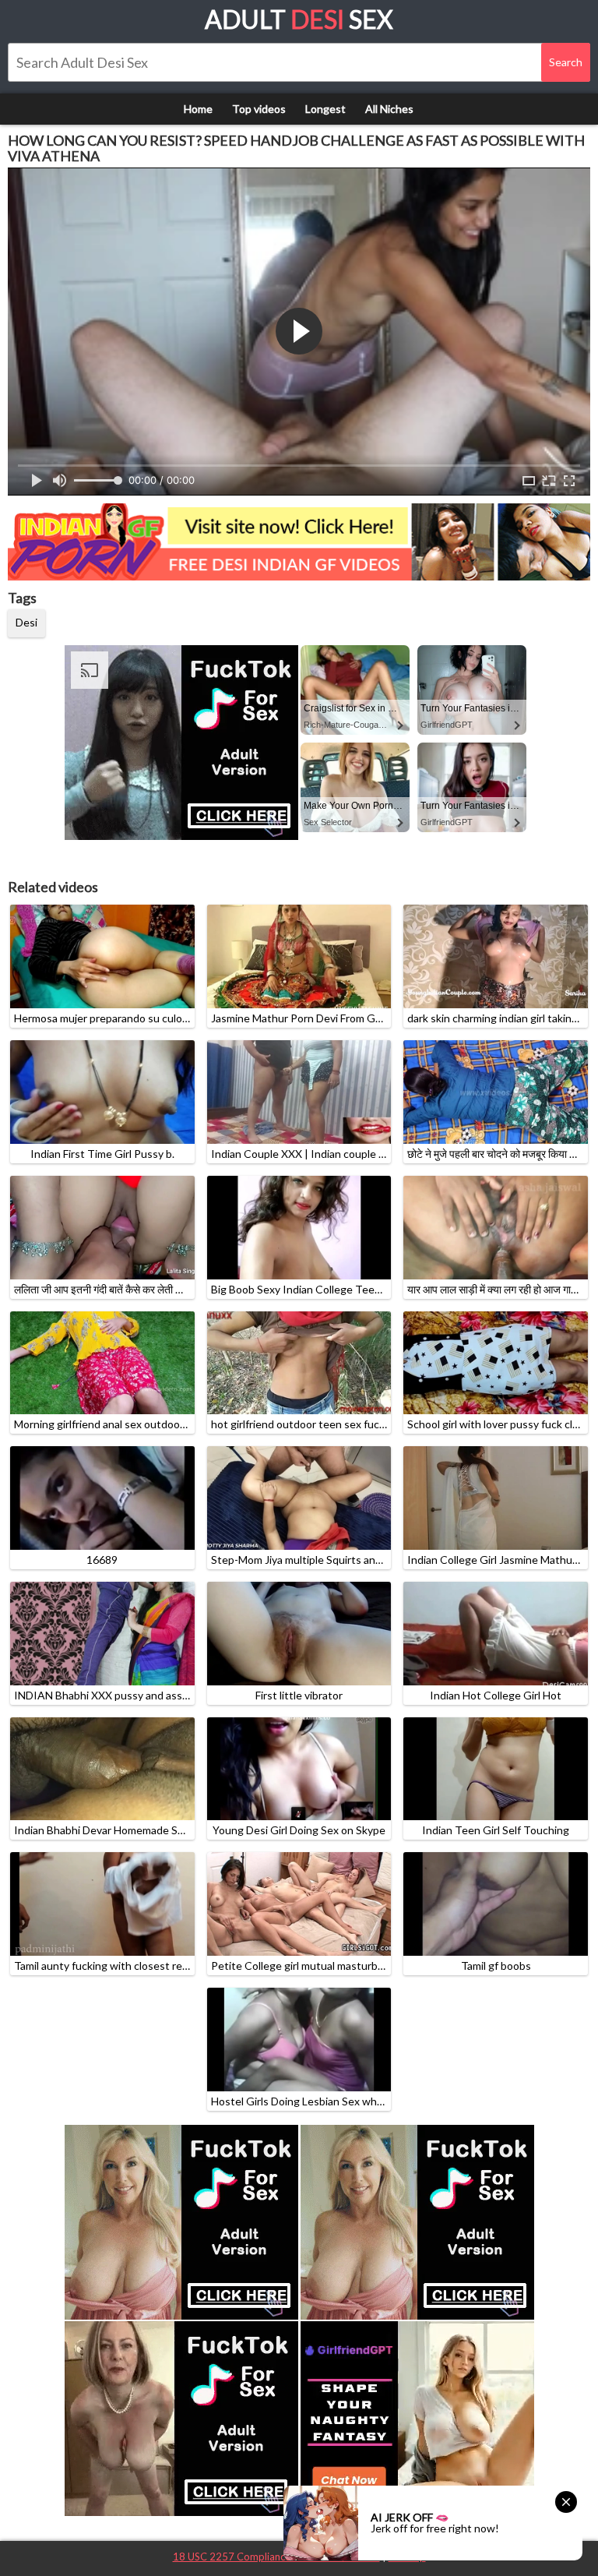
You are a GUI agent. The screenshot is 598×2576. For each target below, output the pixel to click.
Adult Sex (299, 19)
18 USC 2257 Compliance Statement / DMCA (276, 2557)
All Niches (389, 109)
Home (198, 109)
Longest (325, 109)
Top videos (259, 109)
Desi (26, 622)
